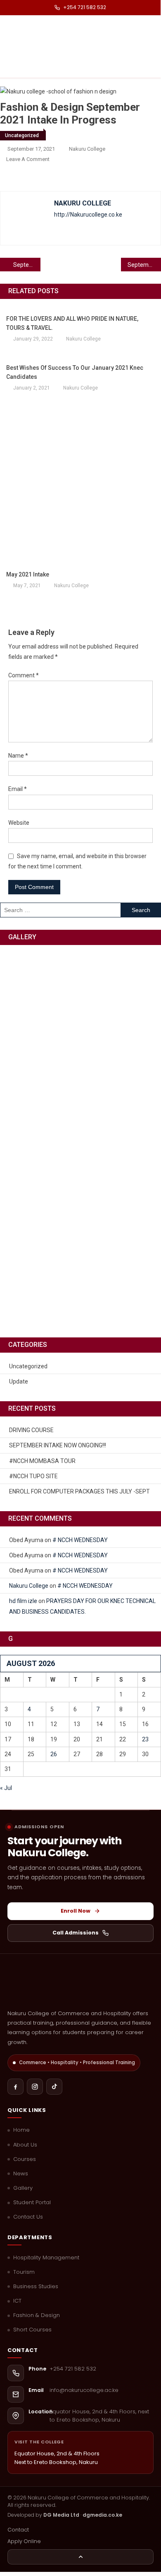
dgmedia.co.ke (102, 2515)
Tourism (24, 2272)
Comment (24, 675)
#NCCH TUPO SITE (33, 1476)
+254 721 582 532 (85, 7)
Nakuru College (87, 149)
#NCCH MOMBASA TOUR (42, 1461)
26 (54, 1754)
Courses (25, 2159)
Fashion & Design (37, 2315)
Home (21, 2130)
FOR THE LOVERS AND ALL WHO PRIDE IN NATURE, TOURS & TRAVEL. (72, 323)
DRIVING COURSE (31, 1430)
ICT (17, 2301)
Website (19, 823)
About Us (25, 2145)
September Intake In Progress (27, 265)
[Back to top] (80, 2557)
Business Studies (36, 2287)
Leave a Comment (28, 159)
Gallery (23, 2188)
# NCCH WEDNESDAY (80, 1540)
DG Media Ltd (61, 2515)
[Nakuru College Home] (80, 1985)
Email (18, 789)
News (21, 2174)
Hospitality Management (46, 2258)
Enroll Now (76, 1911)
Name (18, 756)
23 (145, 1739)
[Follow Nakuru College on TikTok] (54, 2087)
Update (19, 1381)
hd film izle (23, 1601)
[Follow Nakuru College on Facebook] (15, 2087)
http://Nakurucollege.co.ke (88, 215)
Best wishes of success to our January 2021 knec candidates (75, 372)
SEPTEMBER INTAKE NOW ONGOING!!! (58, 1445)
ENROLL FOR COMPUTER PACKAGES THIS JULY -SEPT (79, 1491)
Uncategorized (22, 135)
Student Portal (32, 2203)
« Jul (6, 1788)
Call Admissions (76, 1933)
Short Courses (32, 2330)
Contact (18, 2530)
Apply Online (24, 2541)
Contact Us (28, 2217)
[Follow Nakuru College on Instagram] (35, 2087)
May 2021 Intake (28, 574)
